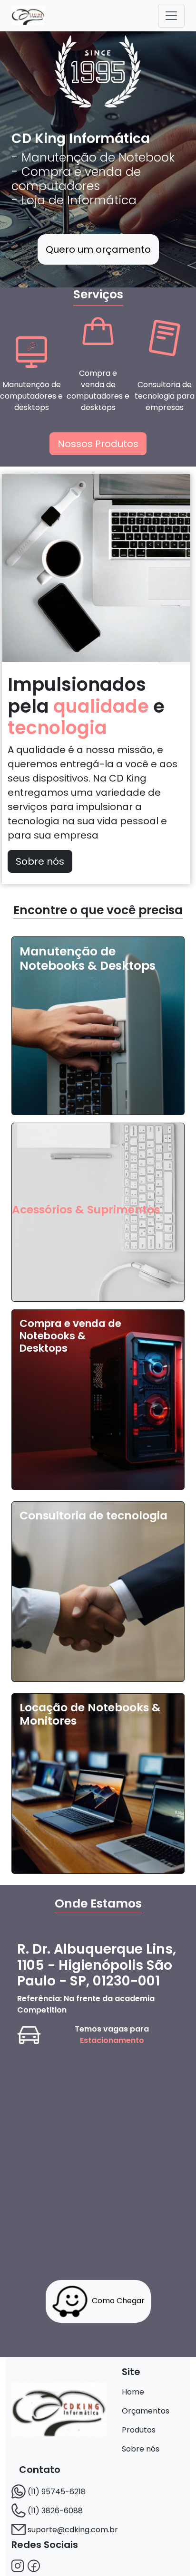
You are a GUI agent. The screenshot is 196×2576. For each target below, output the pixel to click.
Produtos (139, 2430)
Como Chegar (118, 2301)
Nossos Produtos (98, 444)
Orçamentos (146, 2411)
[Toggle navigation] (171, 16)
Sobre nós (40, 861)
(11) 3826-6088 (55, 2511)
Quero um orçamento (98, 249)
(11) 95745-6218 (57, 2492)
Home (133, 2392)
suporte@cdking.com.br (73, 2530)
